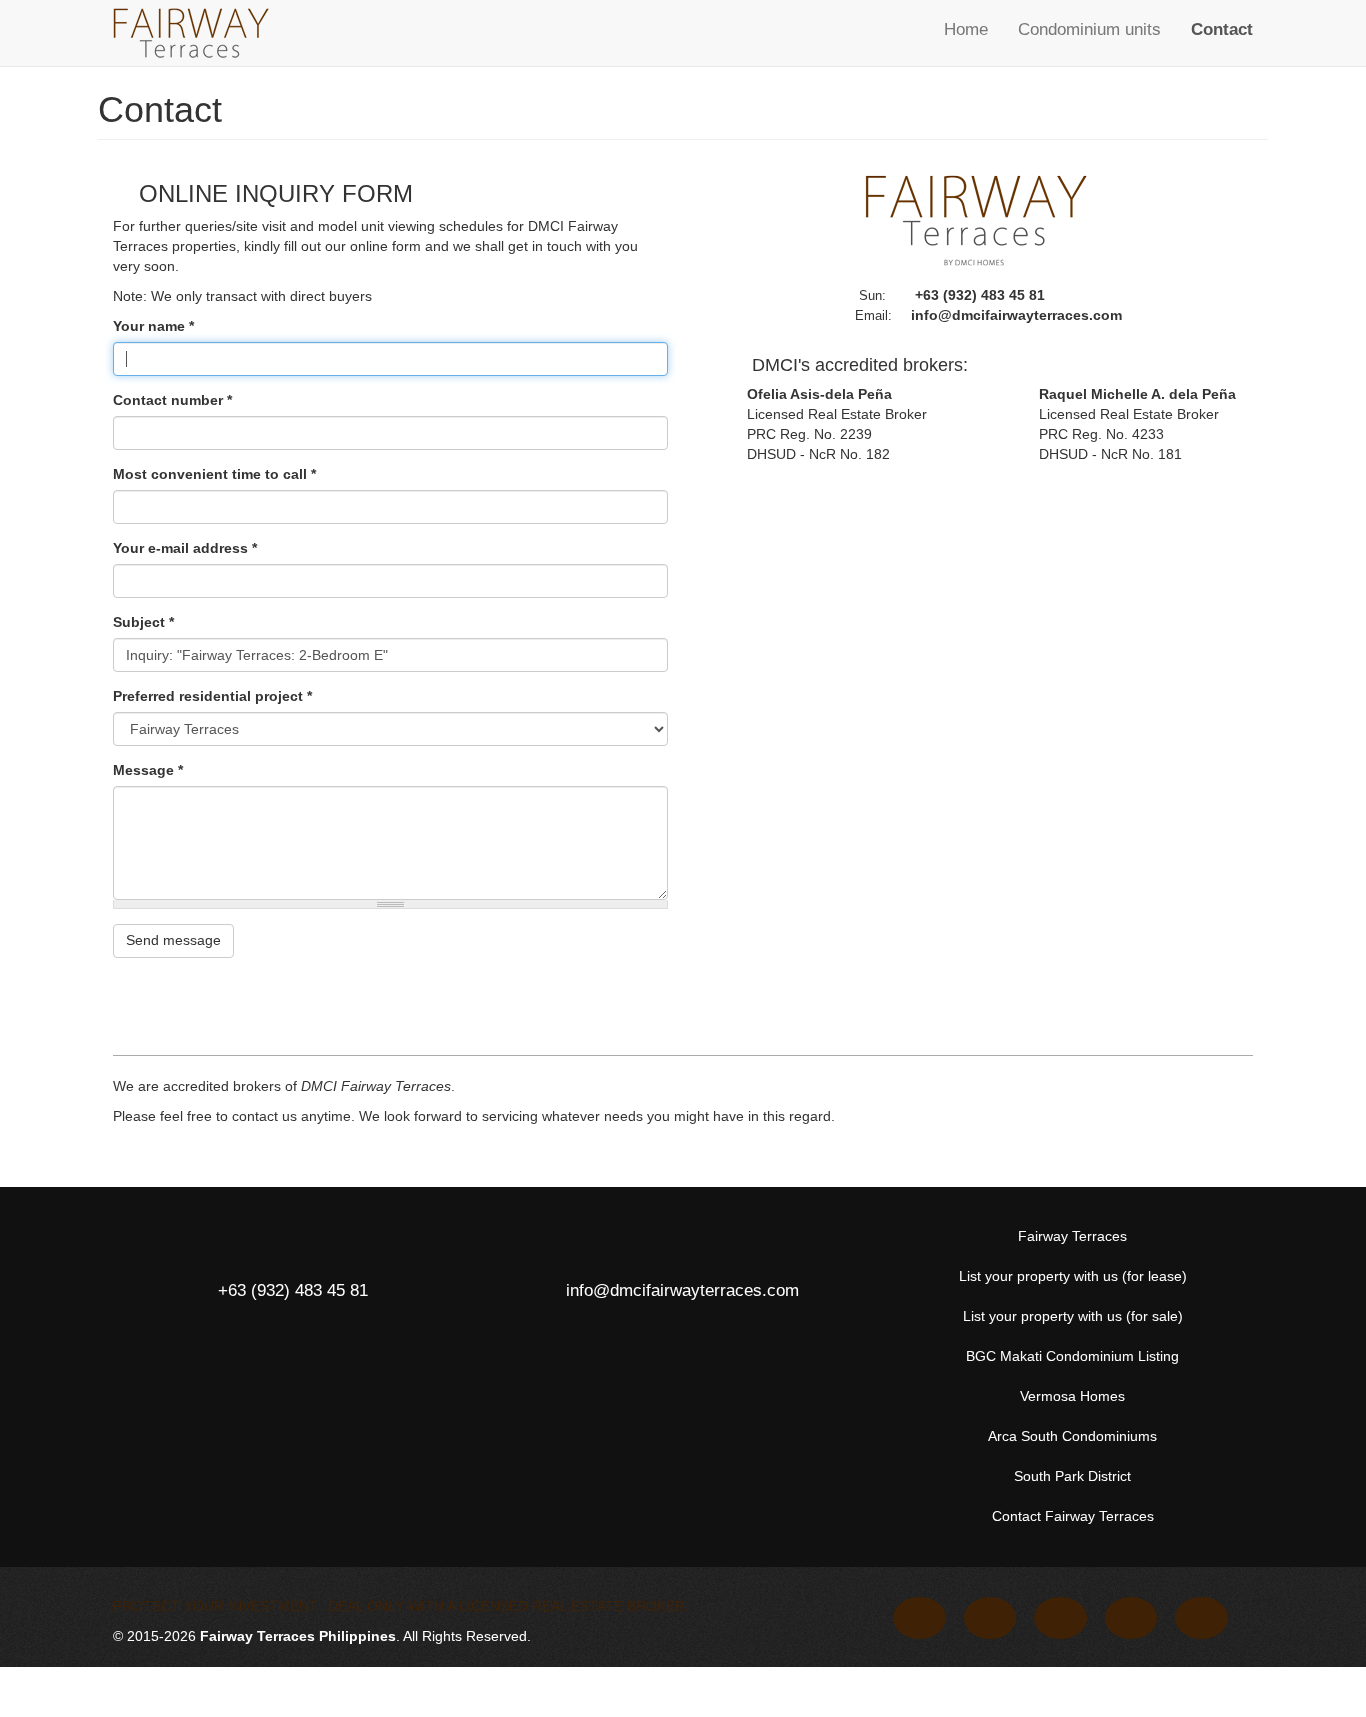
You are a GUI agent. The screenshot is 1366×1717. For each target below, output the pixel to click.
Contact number (172, 400)
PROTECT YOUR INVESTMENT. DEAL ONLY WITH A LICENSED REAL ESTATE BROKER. (401, 1606)
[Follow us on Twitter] (992, 1618)
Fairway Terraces (1072, 1236)
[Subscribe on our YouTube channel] (1062, 1618)
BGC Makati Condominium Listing (1072, 1356)
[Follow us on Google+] (1133, 1618)
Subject (143, 622)
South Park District (1072, 1476)
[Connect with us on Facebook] (921, 1618)
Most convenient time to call (214, 474)
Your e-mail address (185, 548)
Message (148, 770)
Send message (173, 940)
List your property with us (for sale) (1073, 1316)
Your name (153, 326)
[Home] (191, 33)
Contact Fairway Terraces (1073, 1516)
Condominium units (1089, 29)
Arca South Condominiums (1072, 1436)
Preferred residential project (212, 696)
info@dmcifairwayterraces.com (1016, 315)
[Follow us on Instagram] (1203, 1618)
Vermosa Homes (1072, 1396)
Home (966, 29)
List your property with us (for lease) (1073, 1276)
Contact (1222, 29)
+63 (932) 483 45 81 (980, 295)
